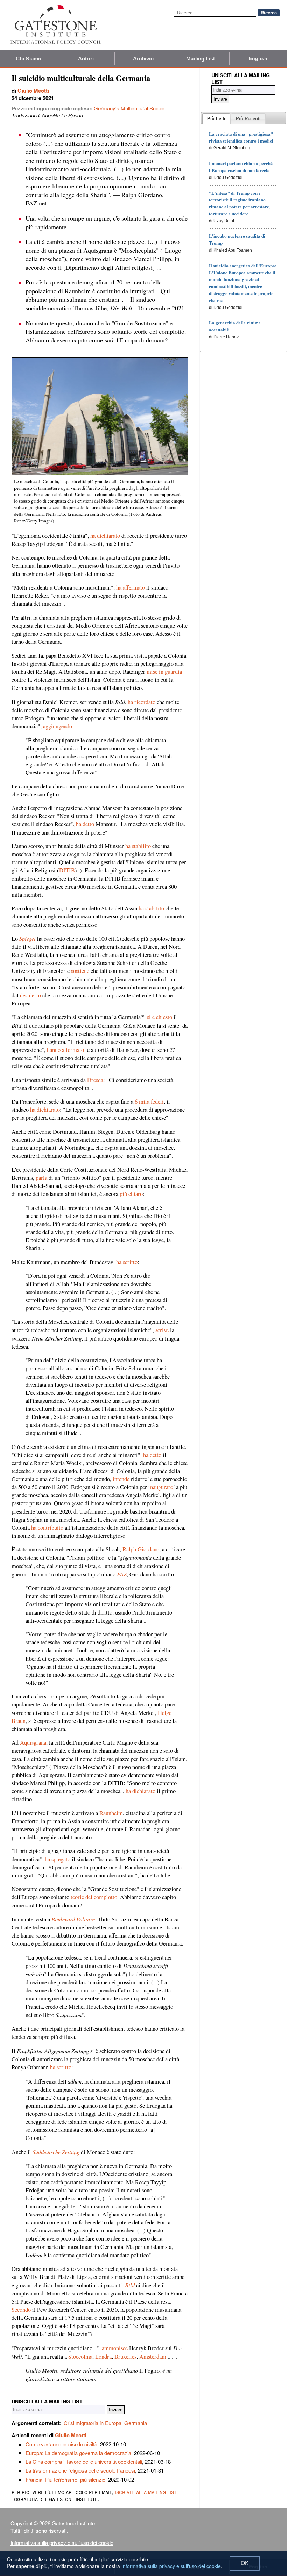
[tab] (216, 119)
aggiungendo (58, 726)
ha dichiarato (105, 536)
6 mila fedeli (149, 1102)
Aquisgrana (33, 1742)
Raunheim (111, 1813)
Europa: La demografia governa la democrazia (78, 2453)
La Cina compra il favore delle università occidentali (84, 2462)
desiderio (30, 995)
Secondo (21, 2310)
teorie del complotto (94, 1897)
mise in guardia (164, 672)
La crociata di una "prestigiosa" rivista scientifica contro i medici (241, 137)
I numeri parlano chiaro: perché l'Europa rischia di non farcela (241, 167)
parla (41, 1178)
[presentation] (216, 119)
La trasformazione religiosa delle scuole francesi (80, 2470)
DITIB (67, 870)
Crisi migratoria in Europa (93, 2423)
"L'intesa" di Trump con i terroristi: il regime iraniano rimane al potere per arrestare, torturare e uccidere (240, 203)
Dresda (95, 1080)
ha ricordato (142, 702)
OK (245, 2563)
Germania (136, 2423)
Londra (103, 2357)
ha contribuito (47, 1528)
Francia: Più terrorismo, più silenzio (65, 2479)
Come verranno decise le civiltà (61, 2444)
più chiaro (131, 1194)
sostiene (80, 971)
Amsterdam (153, 2357)
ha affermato (131, 587)
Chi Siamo (29, 59)
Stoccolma (80, 2357)
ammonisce (115, 2348)
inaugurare (161, 1487)
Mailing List (201, 59)
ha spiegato (58, 1859)
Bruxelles (125, 2357)
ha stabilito (138, 846)
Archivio (143, 59)
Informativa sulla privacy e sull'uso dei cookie (62, 2543)
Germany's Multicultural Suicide (130, 108)
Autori (86, 59)
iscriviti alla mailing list (146, 2492)
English (258, 58)
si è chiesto (160, 1017)
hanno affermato (65, 1050)
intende (121, 1479)
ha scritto (127, 1262)
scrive (162, 1330)
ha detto (85, 824)
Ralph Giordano (141, 1549)
